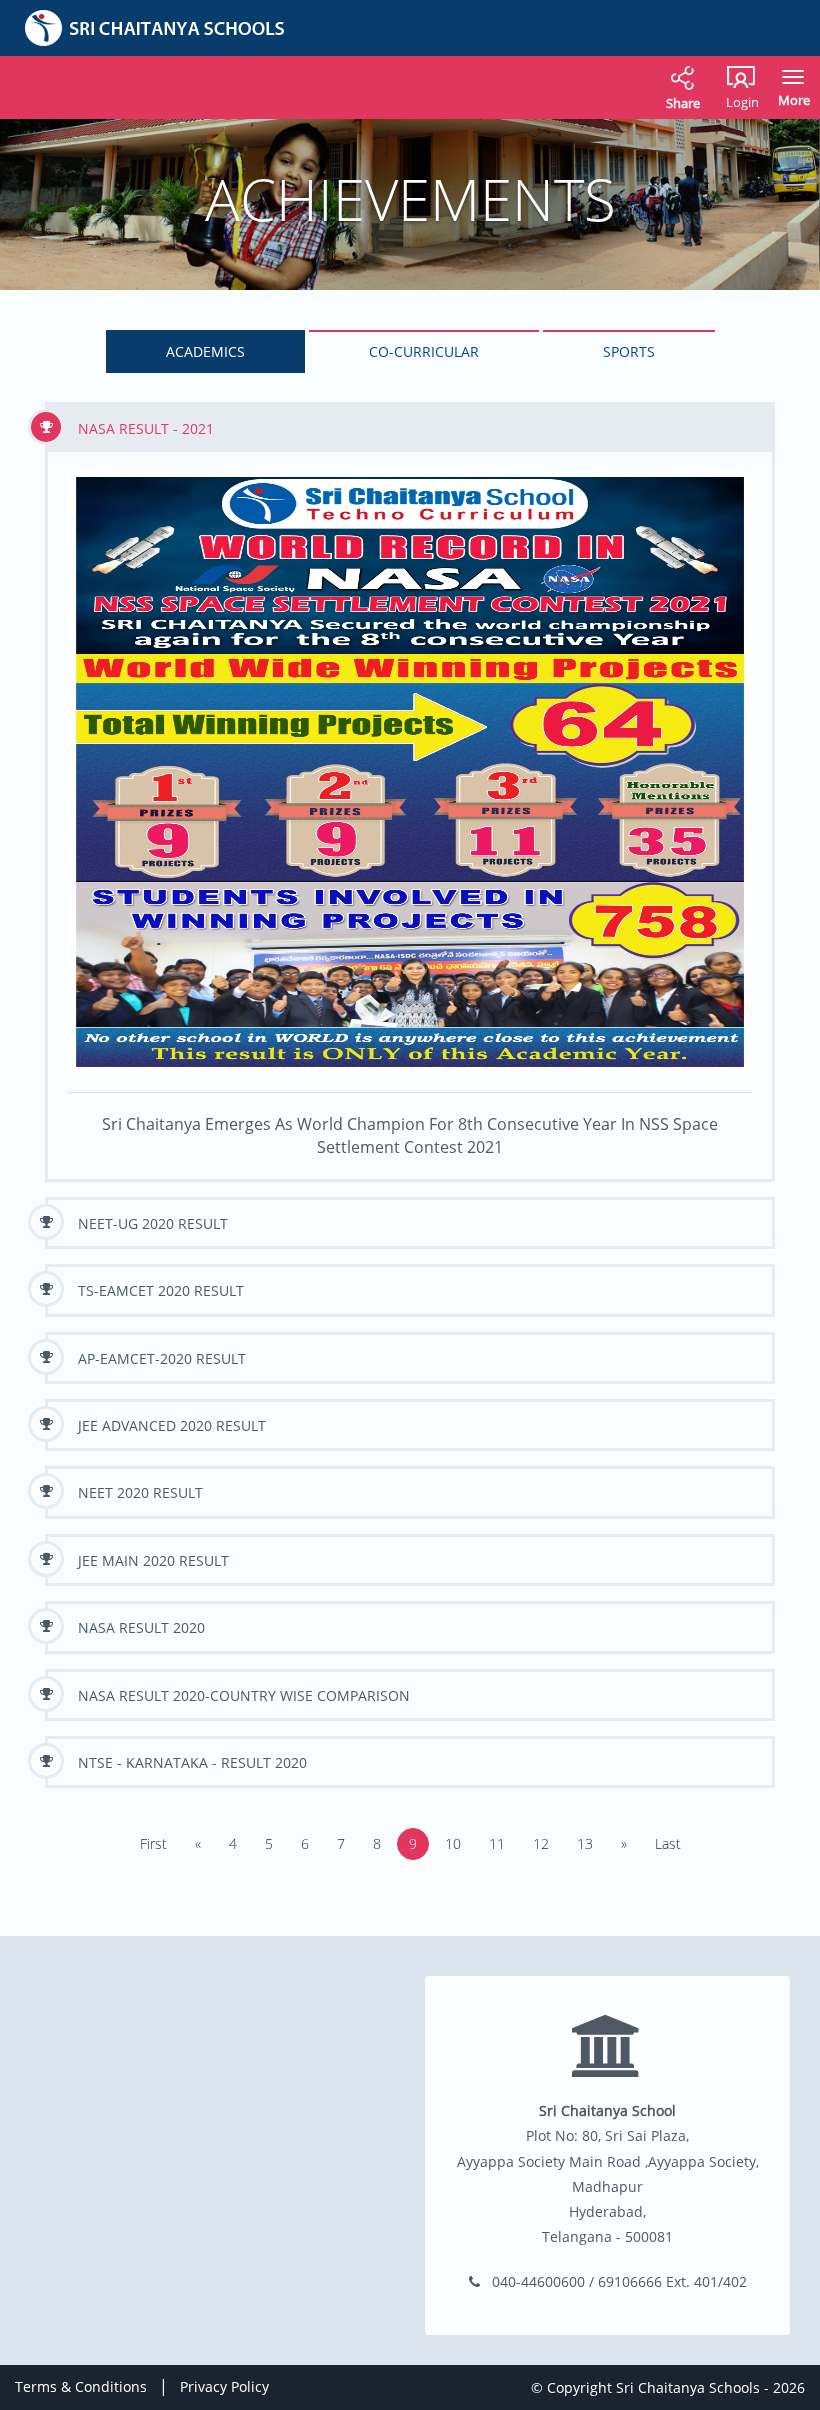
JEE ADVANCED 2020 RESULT (172, 1425)
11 (497, 1843)
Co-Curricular (424, 351)
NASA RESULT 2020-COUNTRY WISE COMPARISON (244, 1695)
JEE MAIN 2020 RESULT (153, 1560)
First (153, 1843)
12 (541, 1843)
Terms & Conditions (81, 2386)
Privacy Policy (224, 2386)
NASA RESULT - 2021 (146, 428)
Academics (205, 351)
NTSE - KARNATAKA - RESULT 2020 (192, 1762)
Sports (629, 351)
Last (668, 1843)
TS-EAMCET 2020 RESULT (161, 1290)
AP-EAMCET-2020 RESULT (162, 1358)
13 (585, 1843)
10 (453, 1843)
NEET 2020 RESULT (140, 1492)
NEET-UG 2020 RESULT (153, 1223)
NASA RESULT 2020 (141, 1627)
